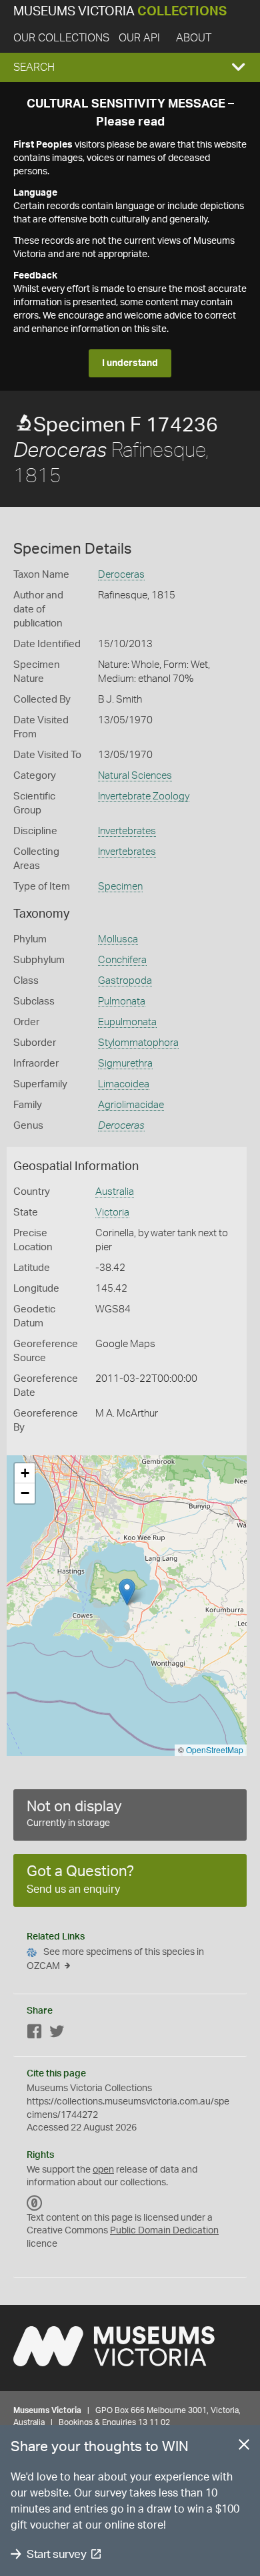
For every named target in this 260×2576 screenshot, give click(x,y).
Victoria (112, 1213)
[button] (130, 67)
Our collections (61, 38)
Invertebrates (127, 831)
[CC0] (35, 2203)
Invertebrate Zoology (144, 796)
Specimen (120, 887)
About (194, 38)
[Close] (244, 2447)
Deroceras (121, 575)
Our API (139, 38)
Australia (115, 1192)
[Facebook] (35, 2034)
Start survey (56, 2554)
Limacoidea (124, 1084)
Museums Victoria (120, 12)
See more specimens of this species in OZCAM (115, 1959)
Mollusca (118, 939)
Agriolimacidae (131, 1105)
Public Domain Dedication (164, 2231)
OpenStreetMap (215, 1750)
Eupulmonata (127, 1022)
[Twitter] (57, 2034)
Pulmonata (122, 1001)
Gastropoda (125, 981)
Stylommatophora (138, 1043)
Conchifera (122, 960)
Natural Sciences (135, 776)
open (103, 2170)
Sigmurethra (125, 1064)
